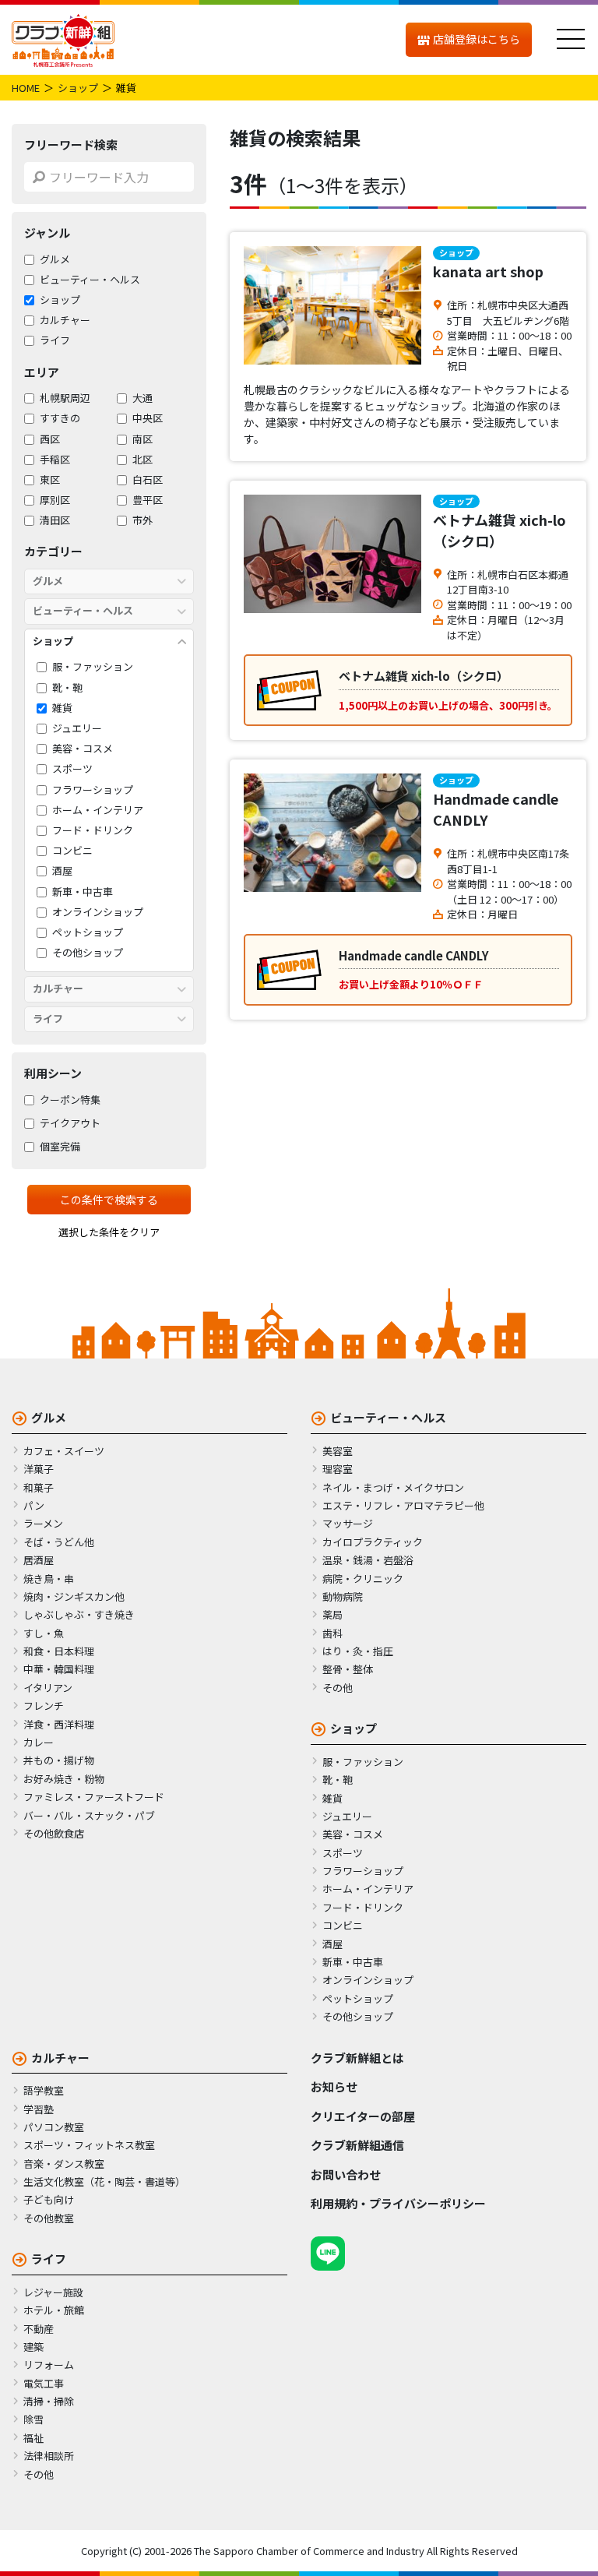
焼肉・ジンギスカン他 (74, 1596)
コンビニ (72, 851)
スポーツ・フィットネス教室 (89, 2145)
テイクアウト (70, 1123)
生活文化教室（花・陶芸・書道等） (104, 2181)
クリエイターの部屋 (363, 2116)
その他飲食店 (54, 1833)
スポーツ (72, 769)
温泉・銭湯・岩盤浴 (368, 1560)
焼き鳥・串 (49, 1579)
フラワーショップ (93, 790)
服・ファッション (93, 667)
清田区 (55, 520)
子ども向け (49, 2199)
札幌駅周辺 (65, 398)
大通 (142, 398)
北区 (142, 460)
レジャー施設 (53, 2292)
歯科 (332, 1633)
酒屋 (62, 871)
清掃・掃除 (49, 2401)
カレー (39, 1742)
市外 (142, 520)
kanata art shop (488, 271)
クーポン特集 (70, 1100)
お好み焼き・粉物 (64, 1779)
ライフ (55, 340)
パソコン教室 (54, 2127)
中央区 (148, 418)
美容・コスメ (83, 749)
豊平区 (148, 500)
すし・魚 (44, 1633)
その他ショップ (88, 953)
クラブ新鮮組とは (357, 2058)
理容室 (338, 1469)
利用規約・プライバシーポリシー (398, 2203)
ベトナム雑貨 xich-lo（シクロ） (500, 530)
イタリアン (48, 1688)
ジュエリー (77, 728)
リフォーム (49, 2365)
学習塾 (39, 2109)
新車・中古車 (83, 892)
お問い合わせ (346, 2174)
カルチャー (65, 320)
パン (34, 1505)
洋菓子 (39, 1469)
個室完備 (60, 1147)
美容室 (338, 1451)
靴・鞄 (67, 688)
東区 (50, 480)
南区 (142, 439)
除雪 (33, 2419)
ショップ (78, 88)
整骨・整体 (348, 1669)
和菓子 (39, 1487)
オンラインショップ (98, 912)
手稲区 (55, 460)
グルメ (55, 259)
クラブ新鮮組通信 (357, 2145)
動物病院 (343, 1596)
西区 (50, 439)
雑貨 (62, 708)
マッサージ (348, 1523)
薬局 (332, 1614)
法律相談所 (49, 2456)
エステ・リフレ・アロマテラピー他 (403, 1505)
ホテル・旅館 (54, 2310)
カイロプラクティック (373, 1542)
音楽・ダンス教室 (64, 2164)
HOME (26, 88)
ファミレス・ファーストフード (94, 1797)
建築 (33, 2347)
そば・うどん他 (59, 1542)
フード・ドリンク (93, 830)
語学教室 (44, 2090)
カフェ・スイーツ (64, 1451)
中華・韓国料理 (59, 1669)
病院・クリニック (363, 1579)
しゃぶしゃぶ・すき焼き (79, 1614)
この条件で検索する (109, 1200)
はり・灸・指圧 (358, 1651)
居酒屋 (39, 1560)
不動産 (39, 2329)
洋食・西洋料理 (59, 1724)
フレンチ (44, 1706)
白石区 (148, 480)
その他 (338, 1688)
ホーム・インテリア (98, 810)
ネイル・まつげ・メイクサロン (393, 1487)
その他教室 (49, 2218)
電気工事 (44, 2383)
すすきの (60, 418)
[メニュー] (571, 40)
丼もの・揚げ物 (59, 1760)
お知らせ (334, 2086)
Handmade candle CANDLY (496, 809)
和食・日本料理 (59, 1651)
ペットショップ (88, 932)
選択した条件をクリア (109, 1232)
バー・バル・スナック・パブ (89, 1815)
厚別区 (55, 500)
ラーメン (43, 1523)
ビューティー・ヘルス (90, 280)
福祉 (33, 2438)
